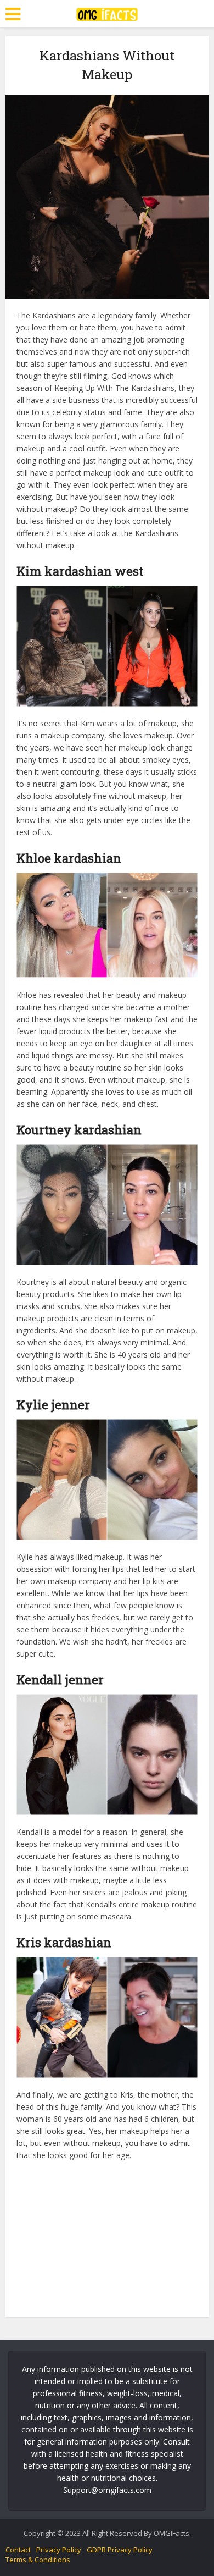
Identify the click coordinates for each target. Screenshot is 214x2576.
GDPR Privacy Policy (120, 2550)
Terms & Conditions (38, 2560)
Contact (18, 2550)
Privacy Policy (59, 2550)
